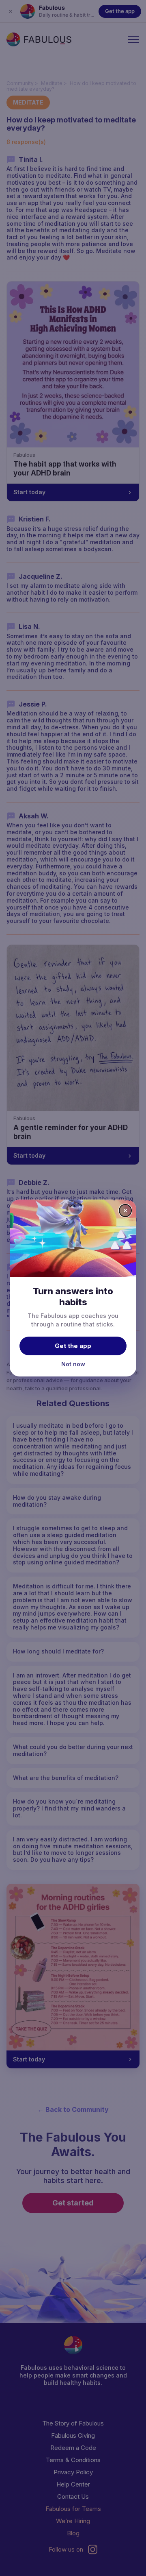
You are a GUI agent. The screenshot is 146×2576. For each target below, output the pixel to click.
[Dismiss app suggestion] (125, 1211)
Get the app (73, 1346)
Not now (73, 1364)
